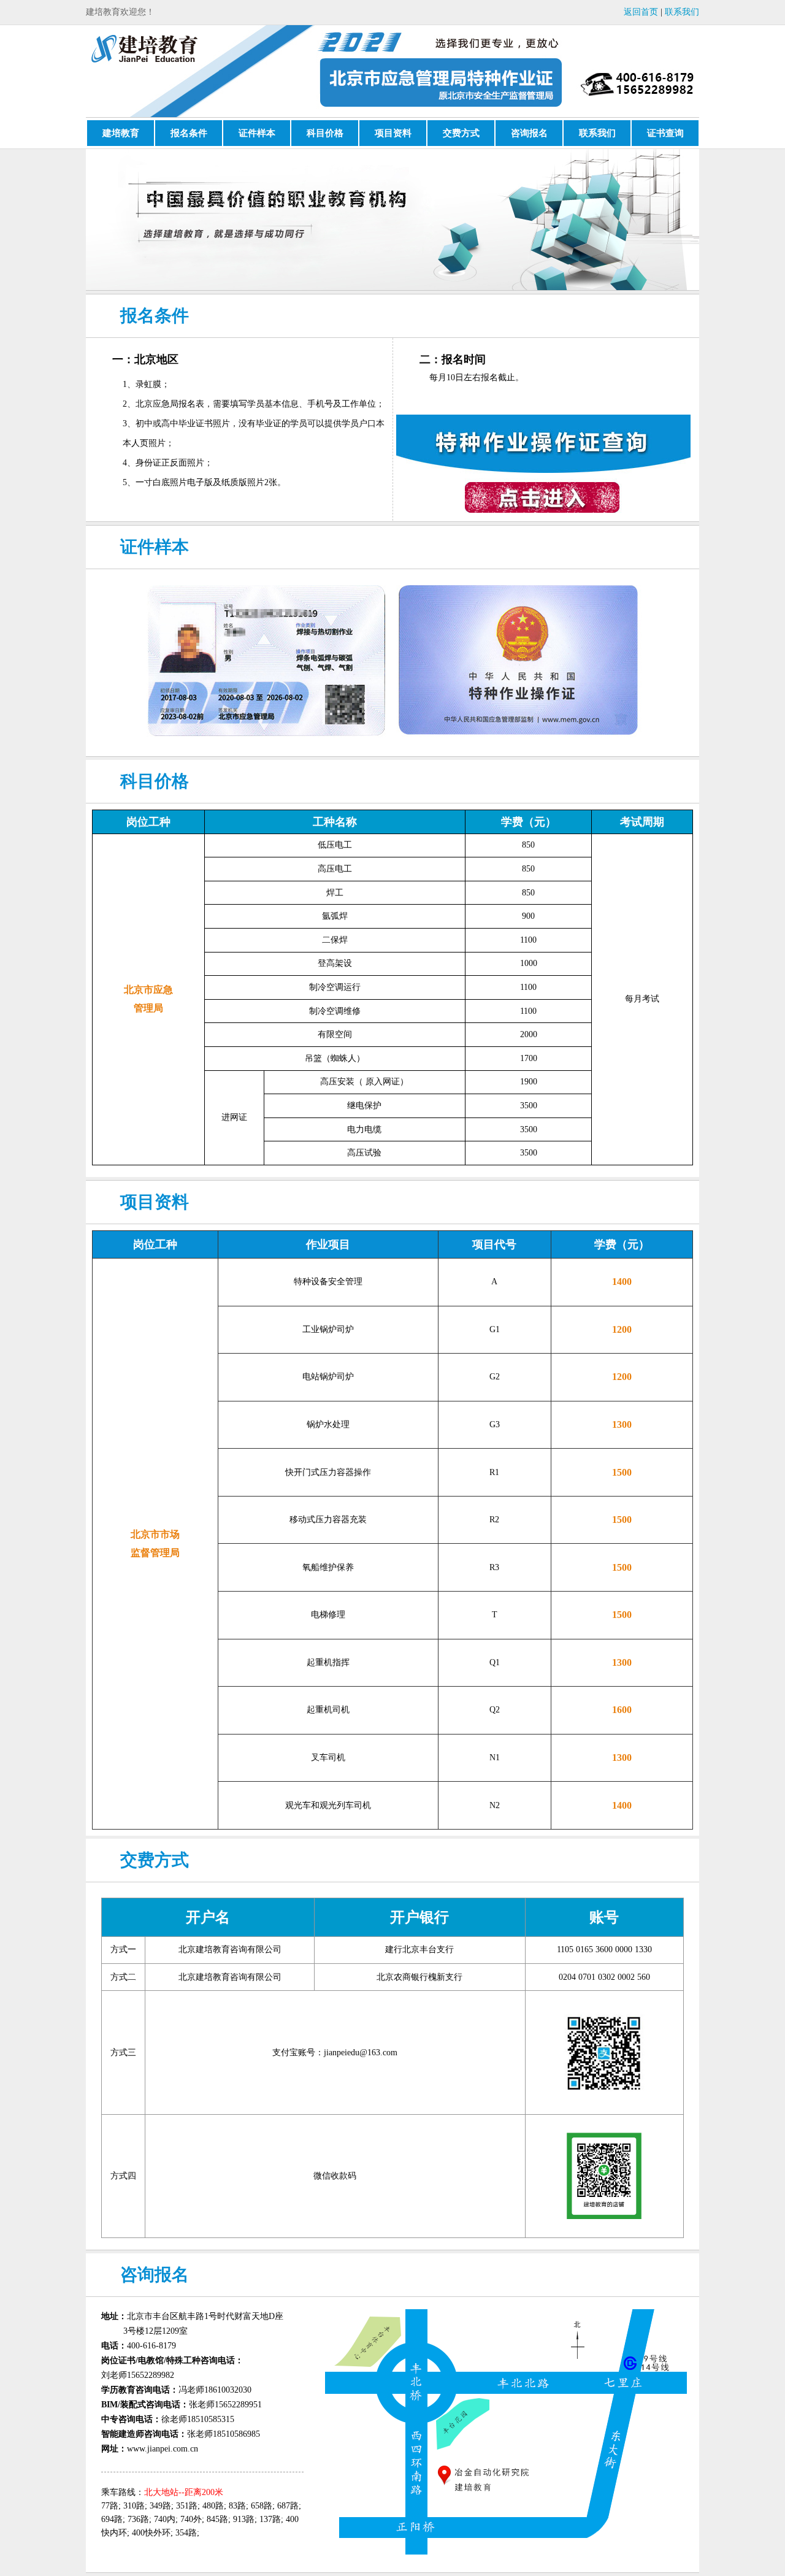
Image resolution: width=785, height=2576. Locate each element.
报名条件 (189, 133)
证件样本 (257, 133)
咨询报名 (529, 133)
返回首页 (641, 12)
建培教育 (121, 133)
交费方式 (461, 133)
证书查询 (665, 133)
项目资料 (393, 133)
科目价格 (325, 133)
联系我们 (682, 12)
